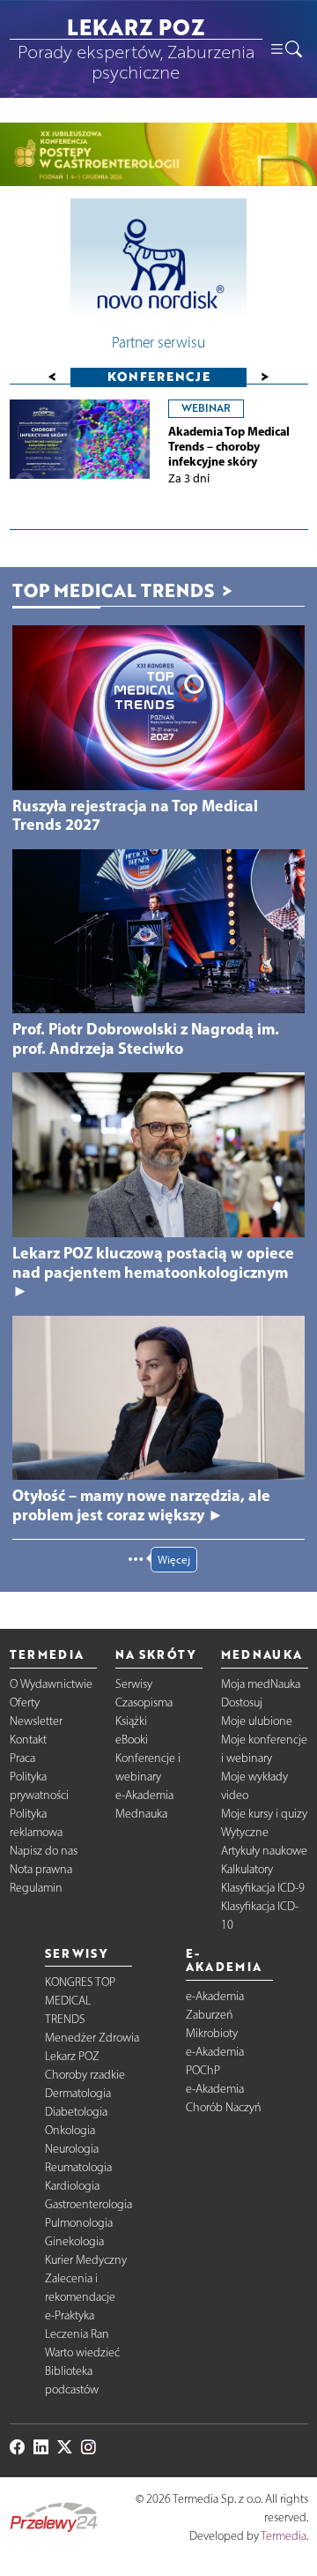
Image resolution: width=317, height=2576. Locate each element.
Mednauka (141, 1814)
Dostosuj (242, 1702)
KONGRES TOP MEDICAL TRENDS (80, 2001)
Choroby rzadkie (85, 2075)
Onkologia (70, 2130)
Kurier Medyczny (86, 2260)
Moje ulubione (257, 1721)
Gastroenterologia (88, 2204)
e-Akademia (144, 1795)
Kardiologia (72, 2186)
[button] (285, 49)
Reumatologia (78, 2167)
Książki (131, 1721)
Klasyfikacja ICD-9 (263, 1888)
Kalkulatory (247, 1869)
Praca (22, 1758)
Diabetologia (76, 2112)
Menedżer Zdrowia (92, 2038)
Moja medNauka (261, 1684)
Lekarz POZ (72, 2056)
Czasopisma (144, 1702)
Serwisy (134, 1684)
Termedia (284, 2536)
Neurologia (72, 2149)
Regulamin (36, 1888)
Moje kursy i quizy (264, 1814)
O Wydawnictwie (51, 1684)
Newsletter (36, 1721)
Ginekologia (74, 2241)
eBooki (132, 1740)
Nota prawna (41, 1869)
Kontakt (28, 1740)
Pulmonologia (79, 2223)
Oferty (25, 1702)
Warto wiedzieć (82, 2352)
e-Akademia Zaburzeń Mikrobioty (215, 2015)
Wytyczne (245, 1832)
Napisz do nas (44, 1851)
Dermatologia (78, 2093)
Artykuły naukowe (264, 1851)
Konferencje (159, 376)
